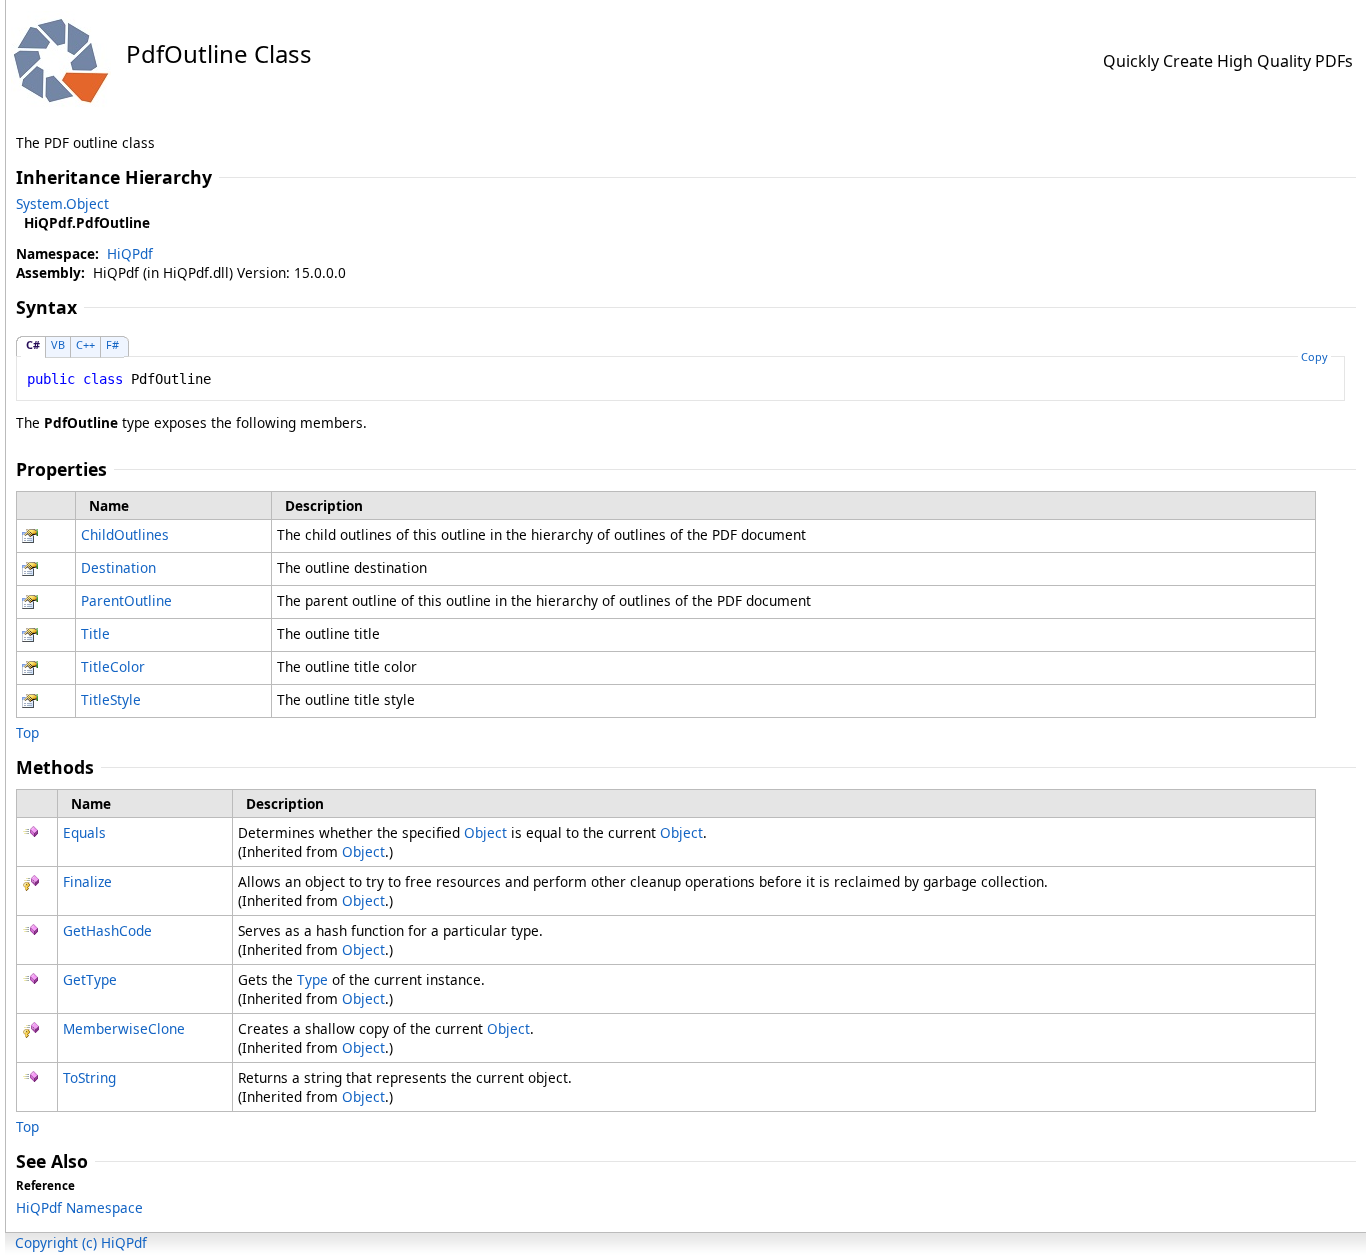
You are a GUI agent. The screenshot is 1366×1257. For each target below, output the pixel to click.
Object (485, 832)
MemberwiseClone (124, 1028)
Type (312, 979)
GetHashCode (107, 930)
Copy (1314, 356)
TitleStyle (111, 699)
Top (27, 732)
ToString (89, 1077)
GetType (90, 979)
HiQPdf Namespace (79, 1207)
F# (112, 344)
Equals (84, 832)
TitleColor (113, 666)
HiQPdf (130, 253)
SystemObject (62, 203)
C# (33, 344)
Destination (118, 567)
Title (95, 633)
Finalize (87, 881)
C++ (85, 344)
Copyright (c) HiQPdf (81, 1242)
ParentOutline (126, 600)
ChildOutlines (125, 534)
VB (58, 344)
